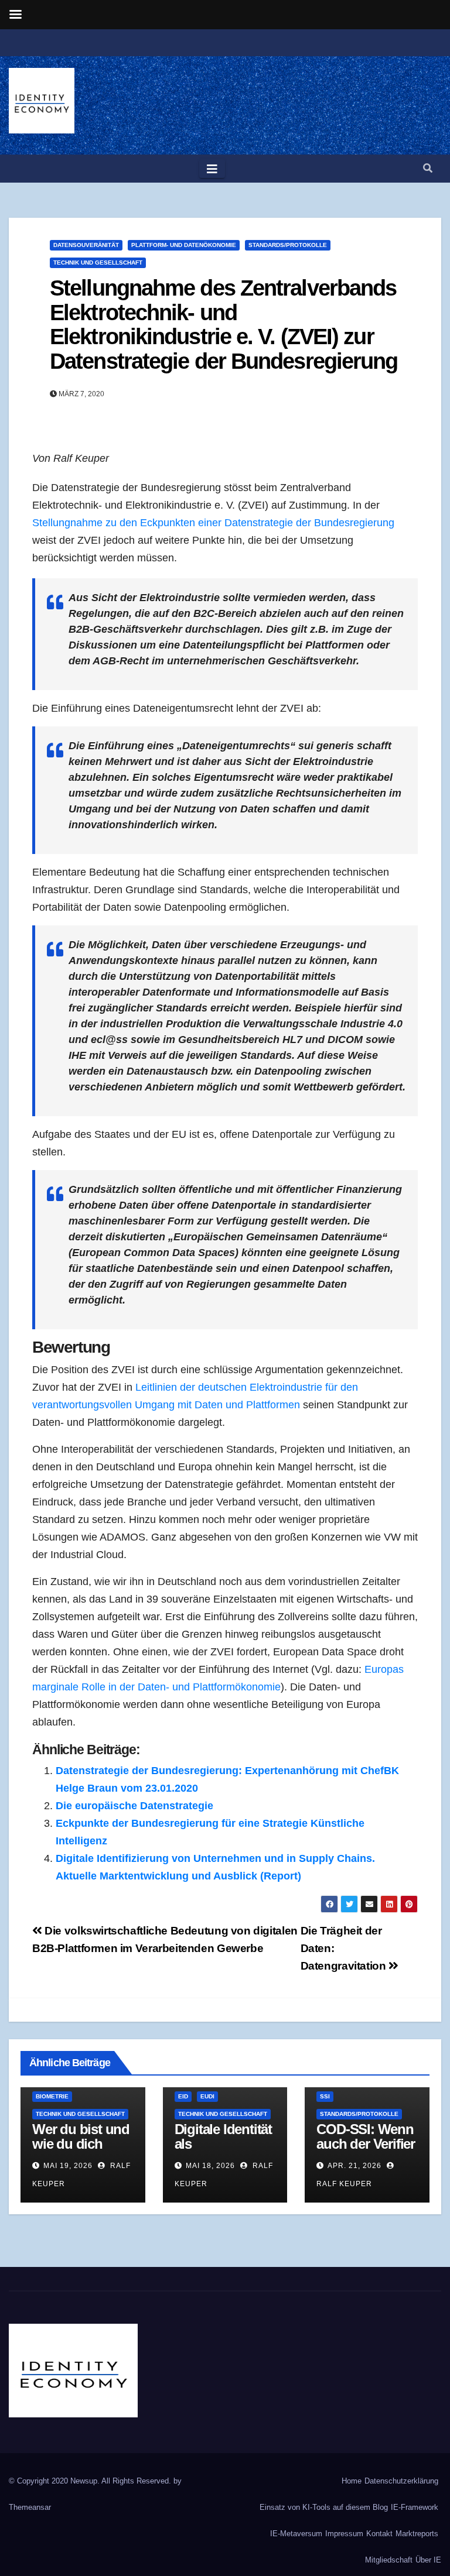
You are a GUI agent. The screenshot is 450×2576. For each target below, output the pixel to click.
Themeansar (30, 2507)
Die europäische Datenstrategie (134, 1806)
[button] (428, 168)
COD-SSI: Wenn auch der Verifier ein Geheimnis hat (366, 2151)
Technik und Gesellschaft (98, 263)
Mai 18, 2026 (210, 2166)
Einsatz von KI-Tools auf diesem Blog (324, 2507)
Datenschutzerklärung (401, 2481)
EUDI (207, 2096)
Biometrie (52, 2096)
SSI (325, 2096)
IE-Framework (415, 2507)
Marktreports (417, 2534)
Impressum (344, 2534)
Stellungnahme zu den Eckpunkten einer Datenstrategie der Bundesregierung (213, 523)
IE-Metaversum (296, 2534)
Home (352, 2481)
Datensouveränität (86, 245)
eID (183, 2096)
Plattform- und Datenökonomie (184, 245)
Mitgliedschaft (389, 2560)
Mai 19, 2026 (68, 2166)
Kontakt (379, 2534)
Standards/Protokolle (288, 245)
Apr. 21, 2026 (354, 2166)
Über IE (428, 2560)
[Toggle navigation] (212, 169)
